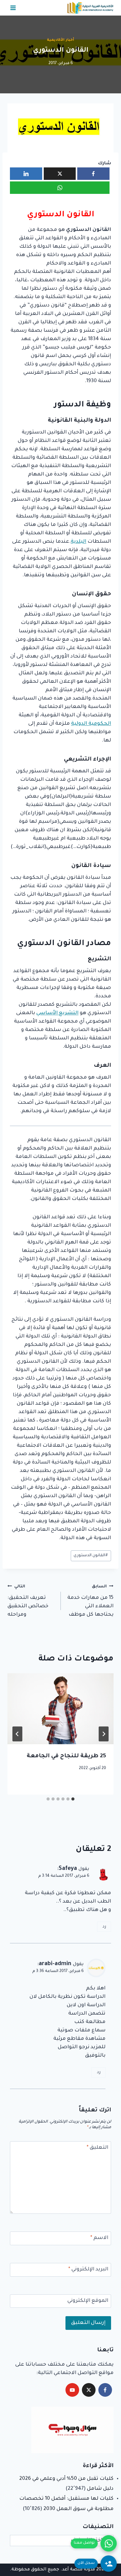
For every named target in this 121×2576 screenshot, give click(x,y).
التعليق (97, 2148)
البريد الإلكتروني (88, 2269)
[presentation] (60, 1709)
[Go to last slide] (104, 1734)
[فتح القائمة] (13, 8)
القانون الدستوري (91, 1556)
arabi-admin (55, 1964)
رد (104, 1927)
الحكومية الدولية (91, 724)
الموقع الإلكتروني (88, 2301)
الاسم (99, 2238)
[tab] (73, 1799)
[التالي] (17, 1734)
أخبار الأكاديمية (60, 40)
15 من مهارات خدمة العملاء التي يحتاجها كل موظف (90, 1601)
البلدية (78, 542)
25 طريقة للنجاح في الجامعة (66, 1756)
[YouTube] (72, 2390)
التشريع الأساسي (57, 1013)
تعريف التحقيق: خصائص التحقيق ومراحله (28, 1601)
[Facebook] (105, 2390)
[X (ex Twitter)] (89, 2390)
